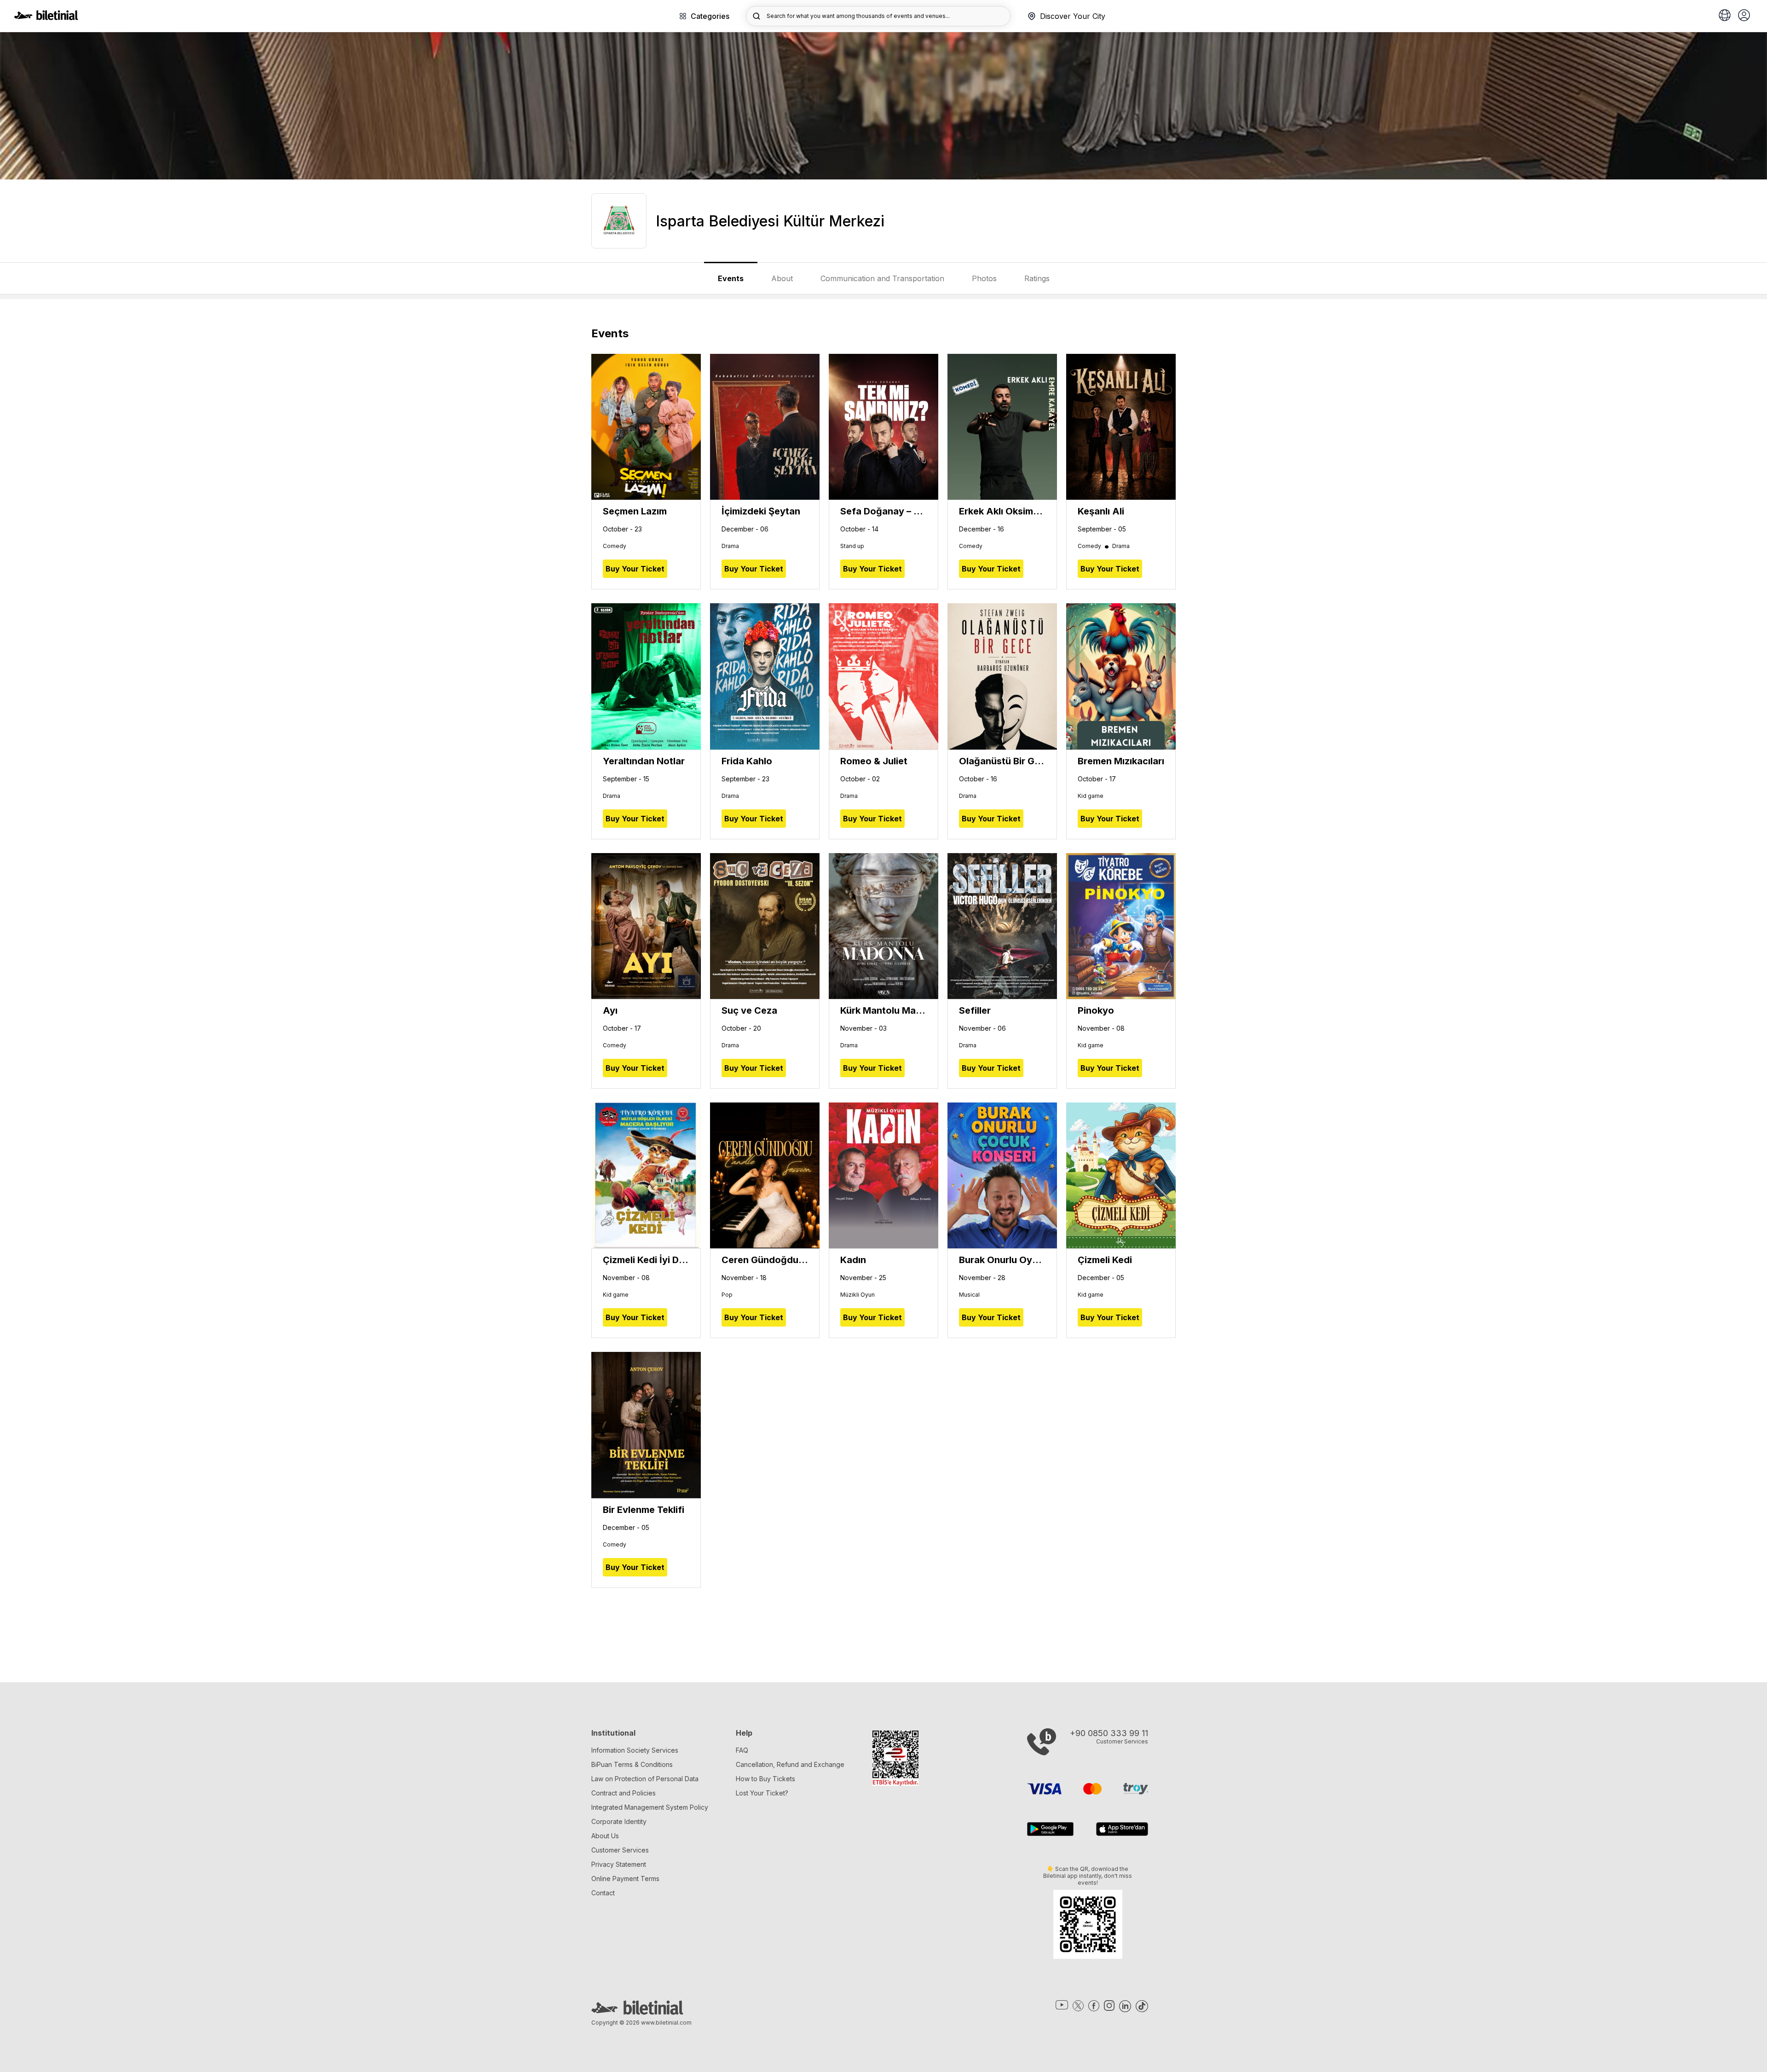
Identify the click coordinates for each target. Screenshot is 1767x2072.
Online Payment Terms (625, 1879)
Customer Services (620, 1850)
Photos (984, 278)
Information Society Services (635, 1750)
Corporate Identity (619, 1821)
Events (731, 278)
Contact (603, 1893)
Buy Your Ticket (635, 569)
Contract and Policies (624, 1793)
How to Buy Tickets (765, 1779)
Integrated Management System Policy (650, 1807)
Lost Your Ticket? (762, 1793)
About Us (605, 1836)
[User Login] (1744, 16)
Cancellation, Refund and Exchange (790, 1764)
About (782, 278)
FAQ (742, 1750)
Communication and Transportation (882, 278)
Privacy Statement (619, 1864)
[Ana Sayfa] (46, 17)
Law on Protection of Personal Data (645, 1779)
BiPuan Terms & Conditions (632, 1764)
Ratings (1037, 278)
